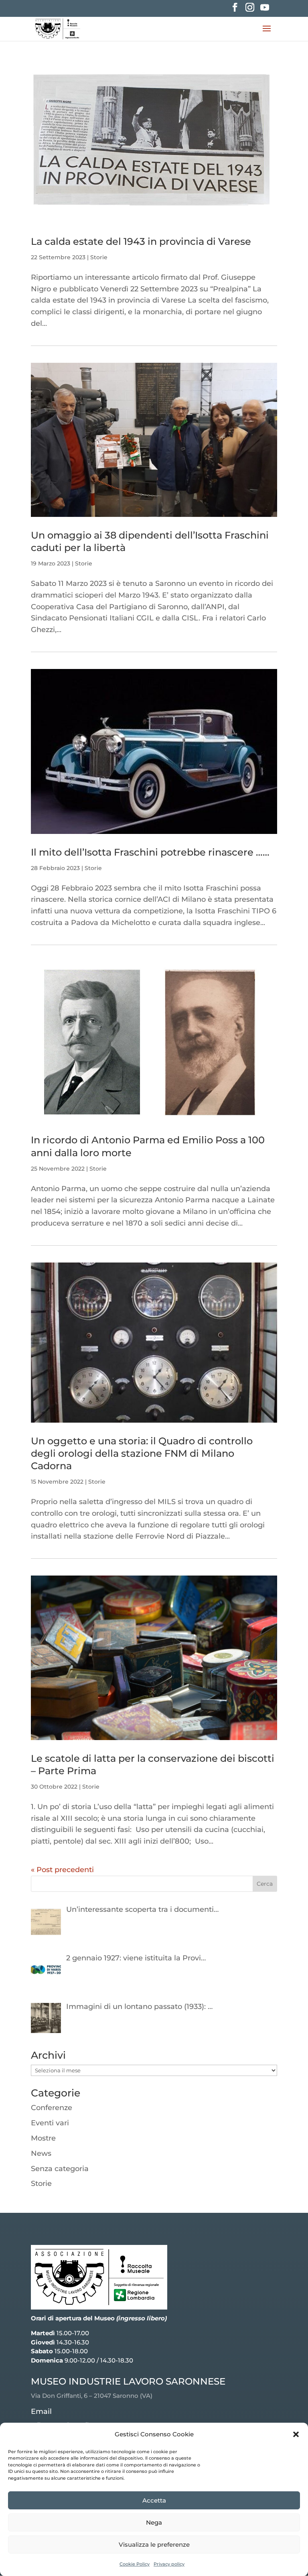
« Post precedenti (62, 1870)
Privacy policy (169, 2564)
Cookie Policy (135, 2564)
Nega (154, 2522)
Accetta (154, 2500)
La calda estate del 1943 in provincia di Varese (141, 241)
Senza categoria (60, 2169)
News (41, 2153)
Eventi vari (50, 2123)
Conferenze (52, 2108)
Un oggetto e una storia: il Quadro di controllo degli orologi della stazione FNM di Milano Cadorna (142, 1453)
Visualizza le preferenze (154, 2544)
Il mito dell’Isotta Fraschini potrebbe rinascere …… (150, 852)
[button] (296, 2434)
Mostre (43, 2138)
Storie (99, 257)
